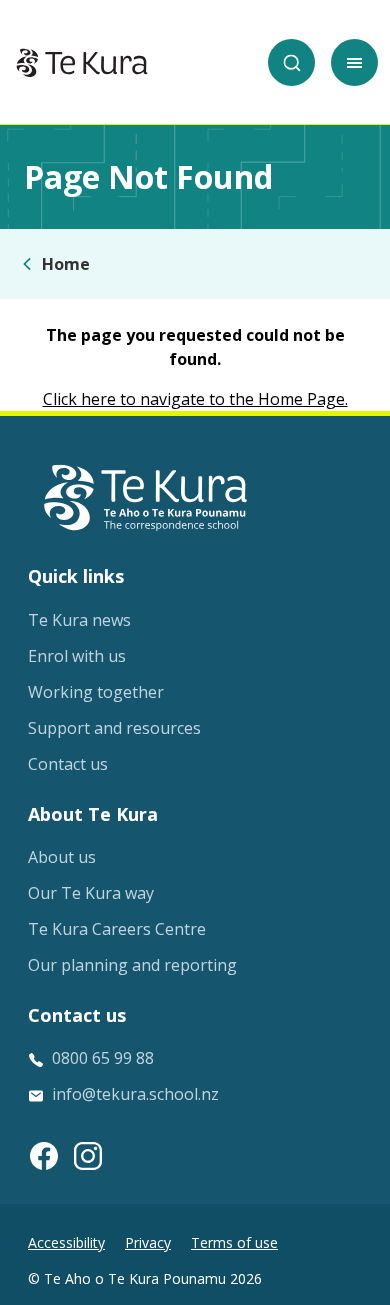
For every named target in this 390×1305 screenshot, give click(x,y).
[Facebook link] (44, 1156)
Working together (96, 692)
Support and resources (114, 728)
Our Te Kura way (91, 893)
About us (62, 857)
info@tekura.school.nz (135, 1094)
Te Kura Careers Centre (117, 929)
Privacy (148, 1242)
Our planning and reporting (132, 965)
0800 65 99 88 (103, 1058)
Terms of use (234, 1242)
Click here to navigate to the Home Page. (195, 399)
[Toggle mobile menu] (354, 62)
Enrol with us (77, 656)
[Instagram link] (88, 1156)
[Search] (291, 62)
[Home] (82, 63)
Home (66, 264)
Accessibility (66, 1242)
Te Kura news (79, 620)
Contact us (68, 764)
